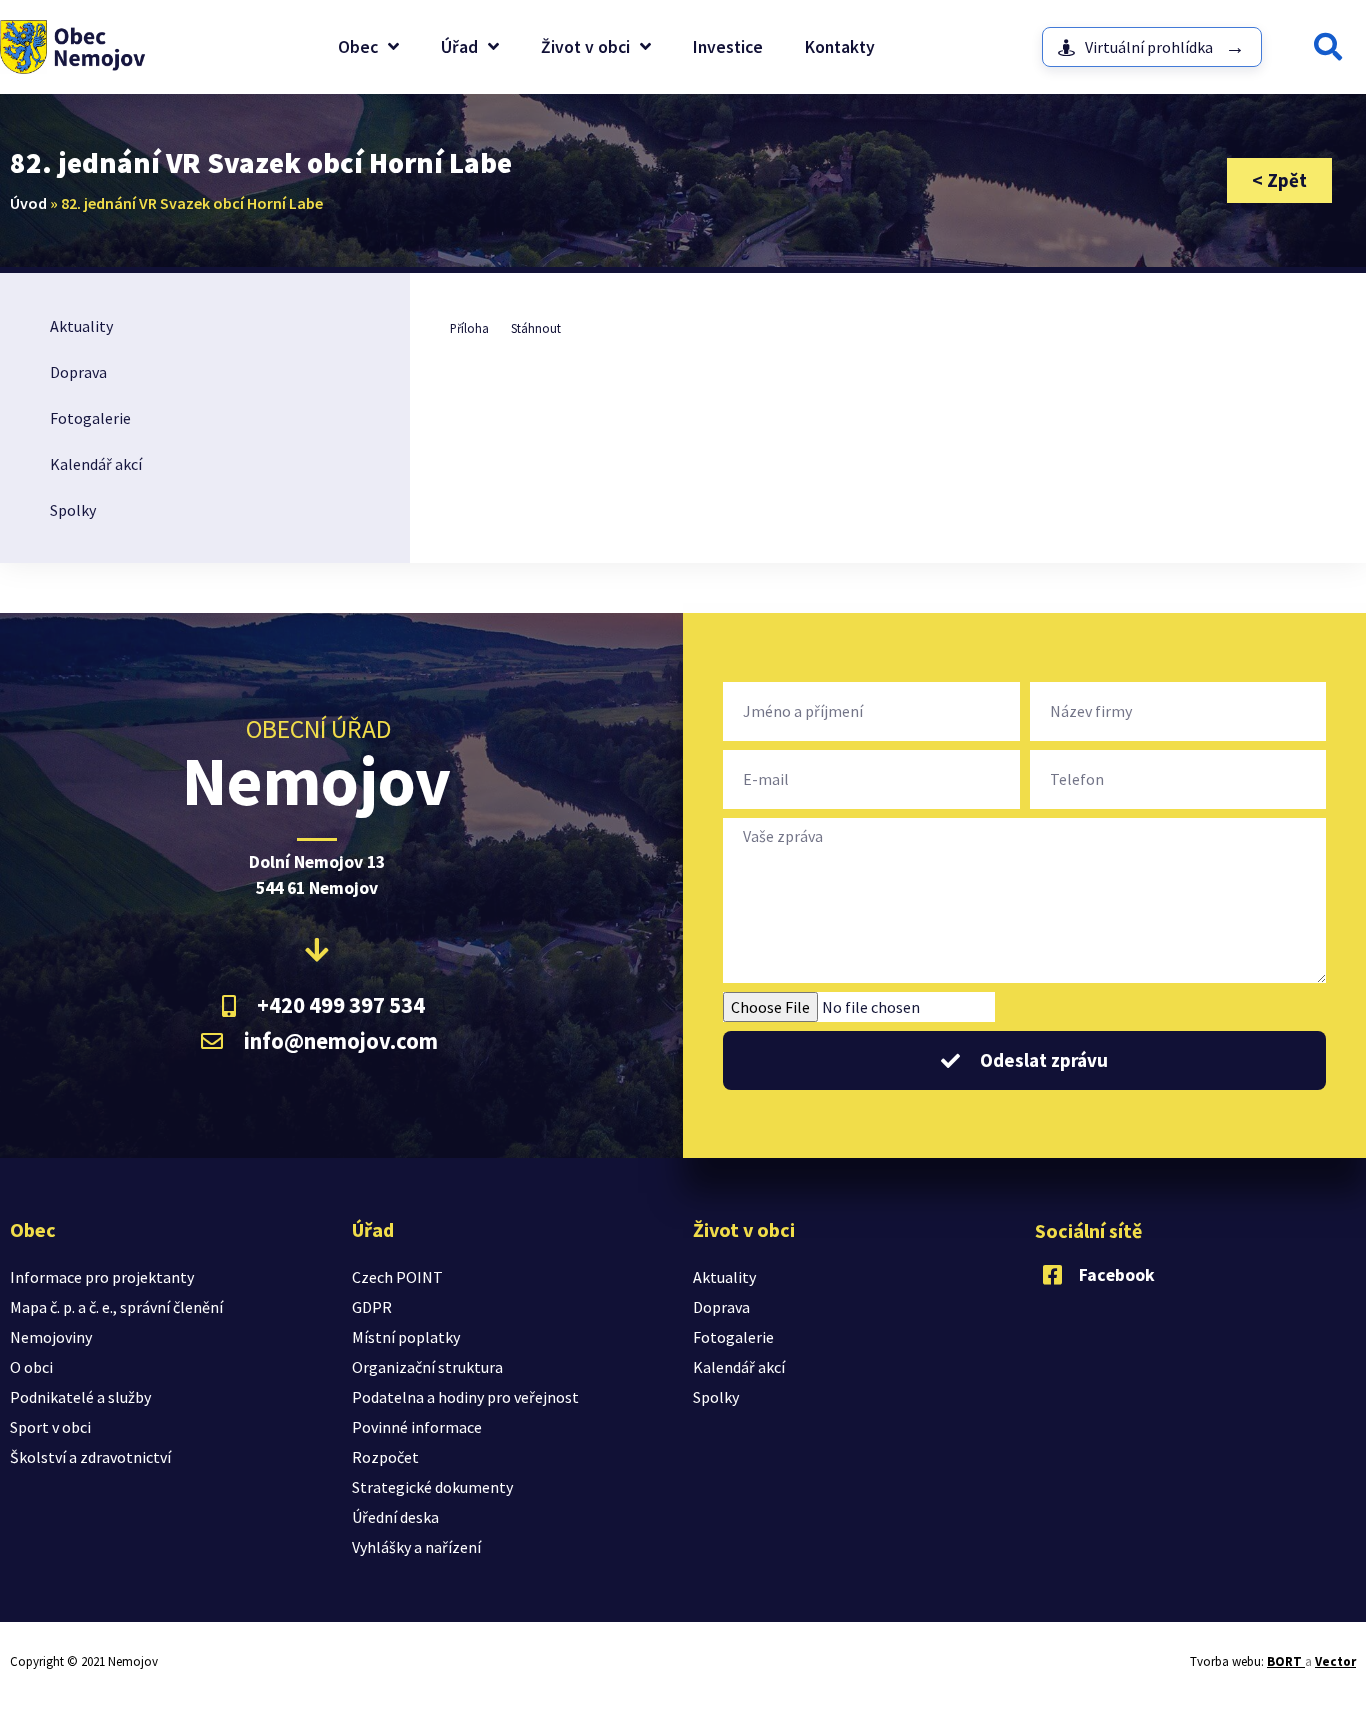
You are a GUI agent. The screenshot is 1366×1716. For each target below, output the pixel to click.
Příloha (469, 328)
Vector (1335, 1661)
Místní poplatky (406, 1337)
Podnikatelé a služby (80, 1397)
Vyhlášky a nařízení (416, 1547)
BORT (1286, 1661)
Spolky (73, 510)
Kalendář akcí (96, 464)
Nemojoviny (51, 1337)
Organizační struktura (427, 1367)
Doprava (78, 372)
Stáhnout (536, 328)
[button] (1328, 47)
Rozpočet (385, 1457)
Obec (358, 47)
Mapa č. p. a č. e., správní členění (116, 1307)
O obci (31, 1367)
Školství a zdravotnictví (90, 1457)
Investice (728, 47)
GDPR (372, 1307)
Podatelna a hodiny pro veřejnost (465, 1397)
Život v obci (585, 47)
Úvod (28, 203)
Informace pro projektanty (102, 1277)
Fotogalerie (90, 418)
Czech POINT (397, 1277)
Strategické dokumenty (432, 1487)
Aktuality (81, 326)
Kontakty (840, 47)
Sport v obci (50, 1427)
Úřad (459, 47)
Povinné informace (417, 1427)
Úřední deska (395, 1517)
